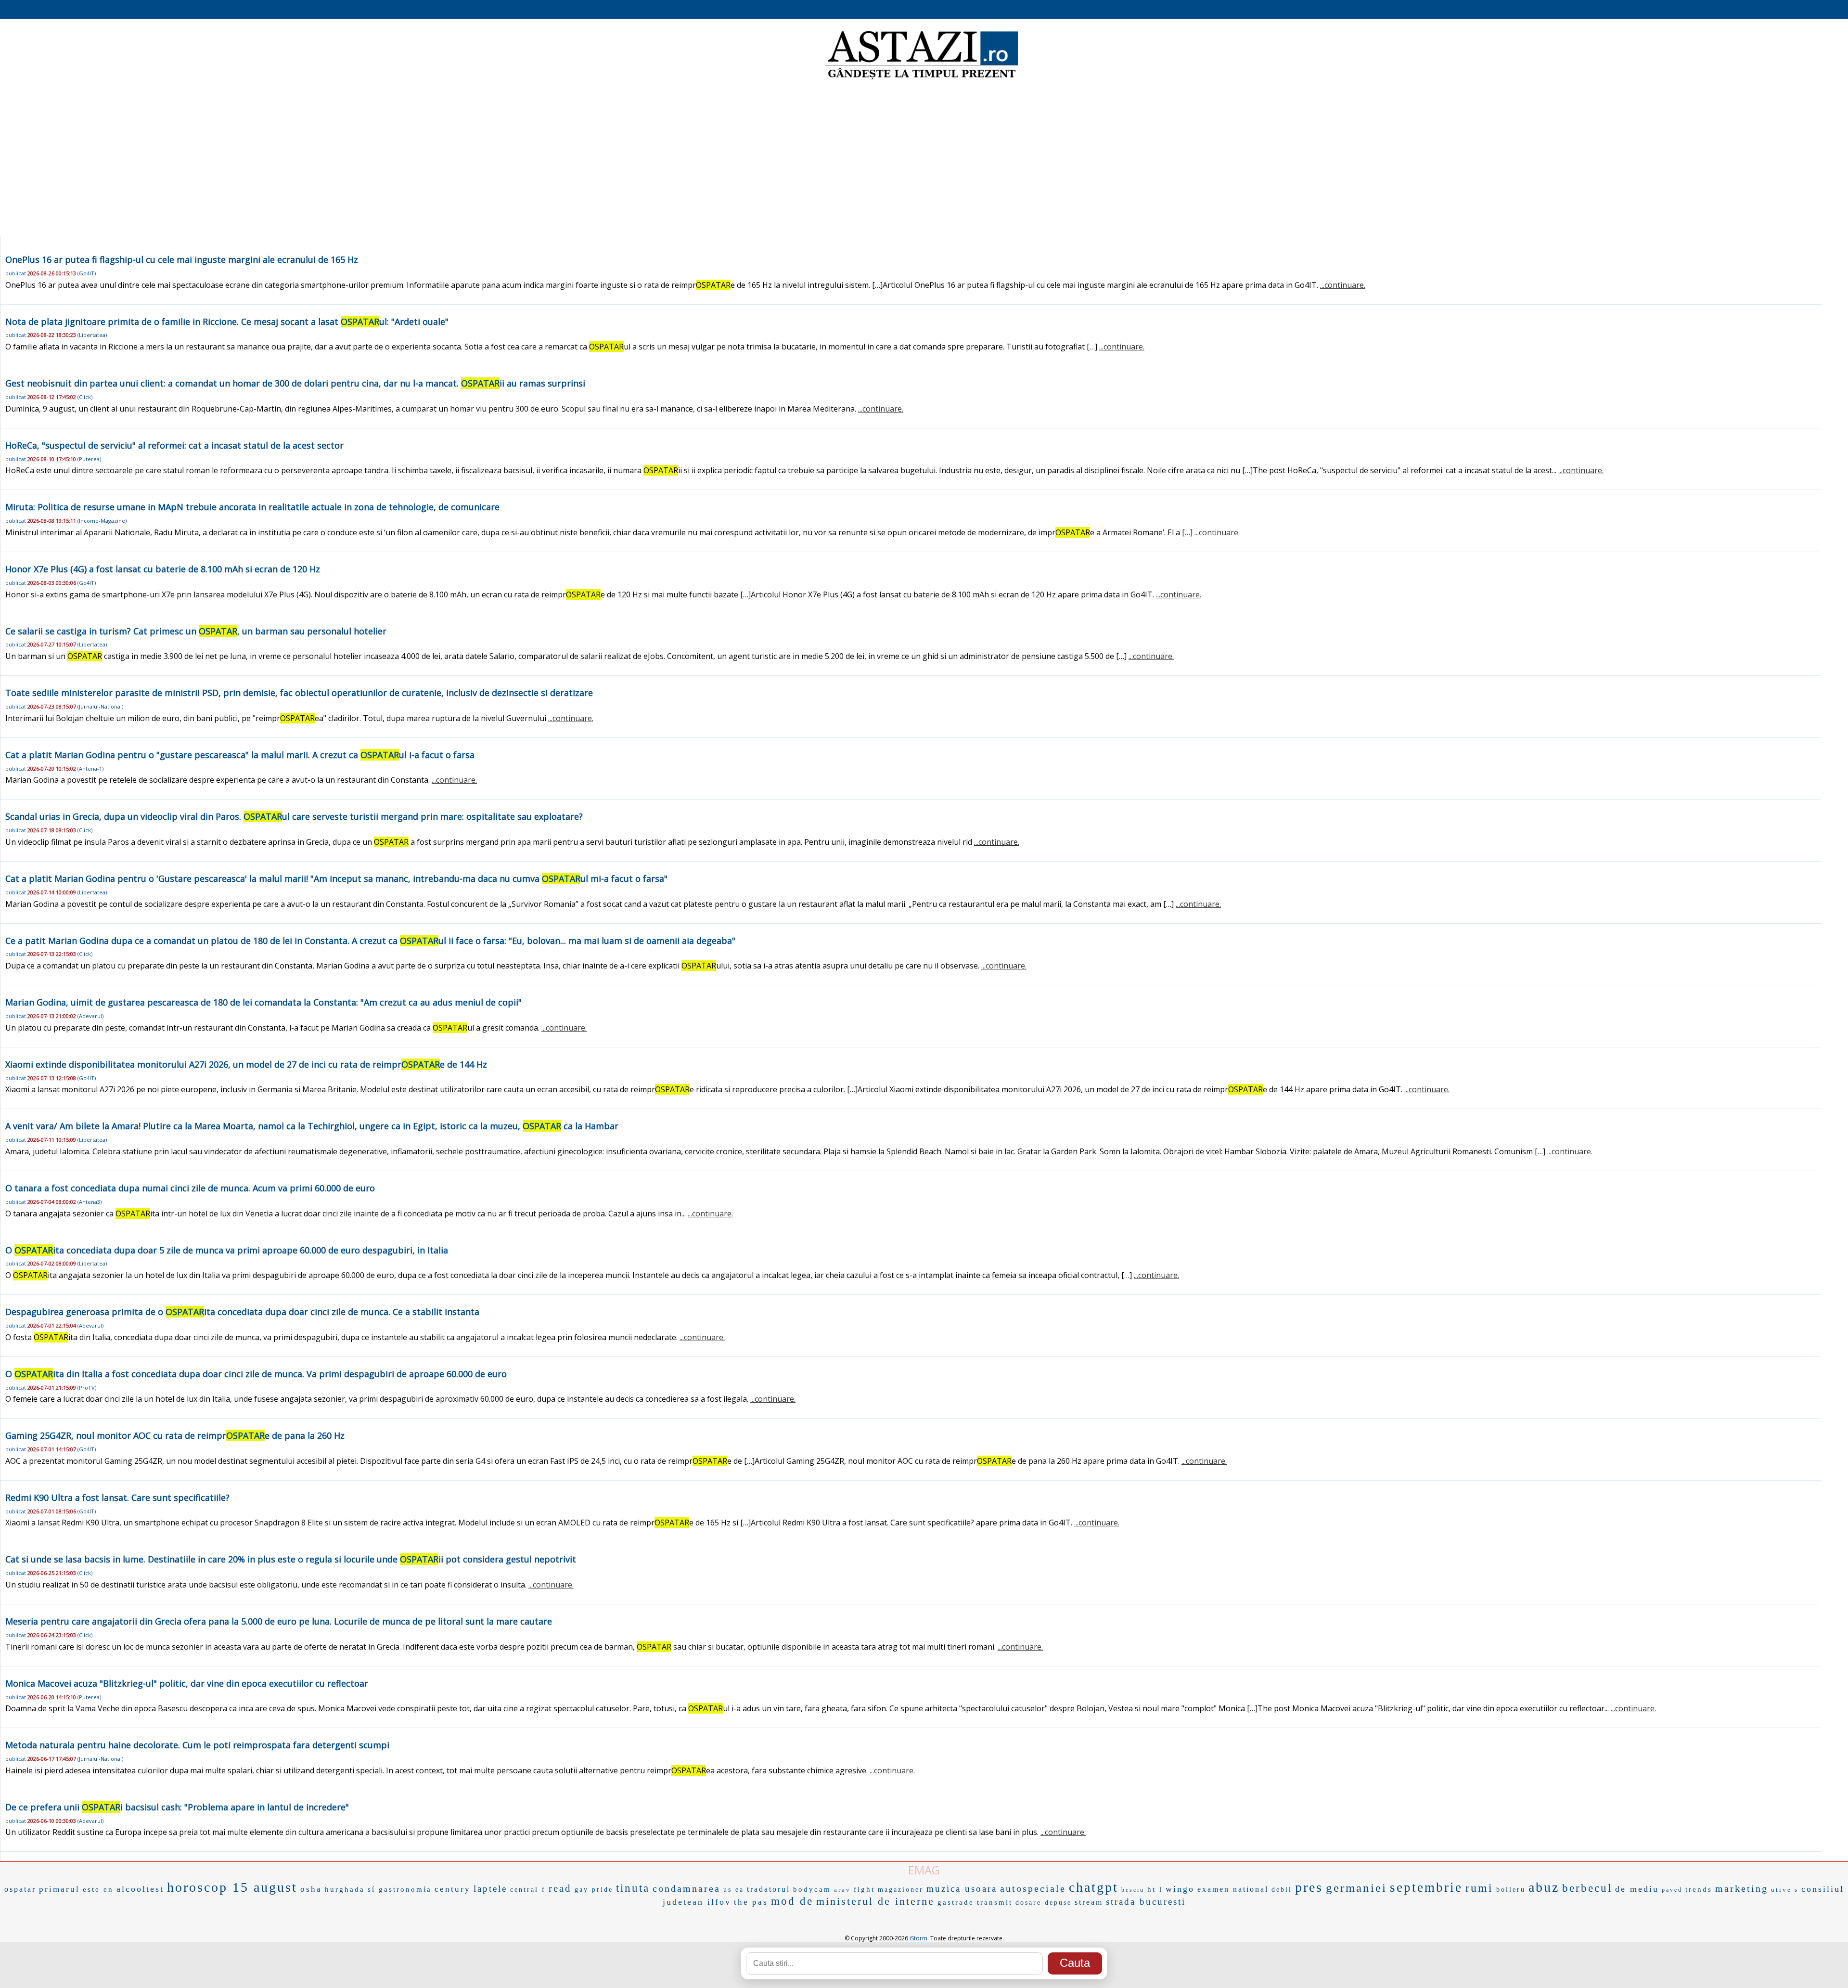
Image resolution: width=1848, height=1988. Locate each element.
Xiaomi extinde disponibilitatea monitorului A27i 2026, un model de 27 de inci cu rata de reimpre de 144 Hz (246, 1064)
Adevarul (90, 1016)
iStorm (918, 1938)
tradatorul (769, 1889)
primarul (59, 1889)
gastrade (956, 1902)
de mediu (1637, 1889)
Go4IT (87, 273)
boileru (1511, 1890)
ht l (1155, 1889)
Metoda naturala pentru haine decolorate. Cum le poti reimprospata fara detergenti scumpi (197, 1745)
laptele (490, 1889)
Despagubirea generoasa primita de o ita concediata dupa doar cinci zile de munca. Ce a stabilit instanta (242, 1312)
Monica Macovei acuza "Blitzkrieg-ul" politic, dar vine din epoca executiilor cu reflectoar (187, 1683)
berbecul (1587, 1888)
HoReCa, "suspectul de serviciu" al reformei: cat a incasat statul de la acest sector (174, 445)
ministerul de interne (875, 1901)
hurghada (345, 1889)
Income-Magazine (102, 521)
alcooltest (140, 1889)
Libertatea (92, 335)
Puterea (89, 459)
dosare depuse (1044, 1903)
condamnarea (687, 1888)
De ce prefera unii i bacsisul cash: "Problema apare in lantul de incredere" (177, 1807)
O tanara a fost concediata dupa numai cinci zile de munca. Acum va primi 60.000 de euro (190, 1188)
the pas (751, 1902)
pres (1309, 1887)
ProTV (87, 1388)
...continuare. (1343, 285)
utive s (1785, 1890)
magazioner (901, 1890)
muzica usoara (962, 1889)
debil (1282, 1890)
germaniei (1356, 1888)
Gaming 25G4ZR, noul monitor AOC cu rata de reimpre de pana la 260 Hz (175, 1435)
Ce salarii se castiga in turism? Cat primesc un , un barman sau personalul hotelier (196, 631)
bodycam (812, 1889)
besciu (1133, 1890)
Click (85, 397)
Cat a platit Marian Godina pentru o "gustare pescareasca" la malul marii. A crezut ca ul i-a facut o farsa (240, 755)
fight (864, 1889)
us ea (734, 1890)
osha (311, 1889)
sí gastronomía (400, 1889)
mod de (792, 1901)
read (560, 1888)
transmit (995, 1902)
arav (842, 1890)
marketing (1742, 1888)
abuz (1544, 1887)
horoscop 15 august (232, 1887)
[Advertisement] (924, 159)
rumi (1479, 1888)
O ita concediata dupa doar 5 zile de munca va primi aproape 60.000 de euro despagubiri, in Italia (227, 1250)
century (453, 1889)
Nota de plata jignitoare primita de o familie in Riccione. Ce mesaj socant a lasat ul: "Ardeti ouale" (227, 322)
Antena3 (90, 1202)
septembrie (1426, 1887)
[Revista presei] (922, 78)
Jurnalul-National (100, 706)
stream (1089, 1902)
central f (528, 1890)
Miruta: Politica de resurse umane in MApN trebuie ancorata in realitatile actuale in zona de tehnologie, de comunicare (252, 507)
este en (98, 1889)
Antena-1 (90, 768)
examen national (1233, 1889)
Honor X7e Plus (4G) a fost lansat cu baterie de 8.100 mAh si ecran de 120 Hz (163, 569)
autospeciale (1033, 1888)
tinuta (633, 1888)
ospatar (20, 1889)
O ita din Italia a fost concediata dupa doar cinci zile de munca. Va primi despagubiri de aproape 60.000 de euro (256, 1374)
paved (1672, 1890)
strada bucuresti (1146, 1902)
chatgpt (1094, 1887)
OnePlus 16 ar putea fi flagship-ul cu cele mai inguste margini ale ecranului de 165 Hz (182, 259)
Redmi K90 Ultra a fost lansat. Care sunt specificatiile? (117, 1497)
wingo (1180, 1889)
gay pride (594, 1890)
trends (1699, 1889)
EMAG (924, 1870)
